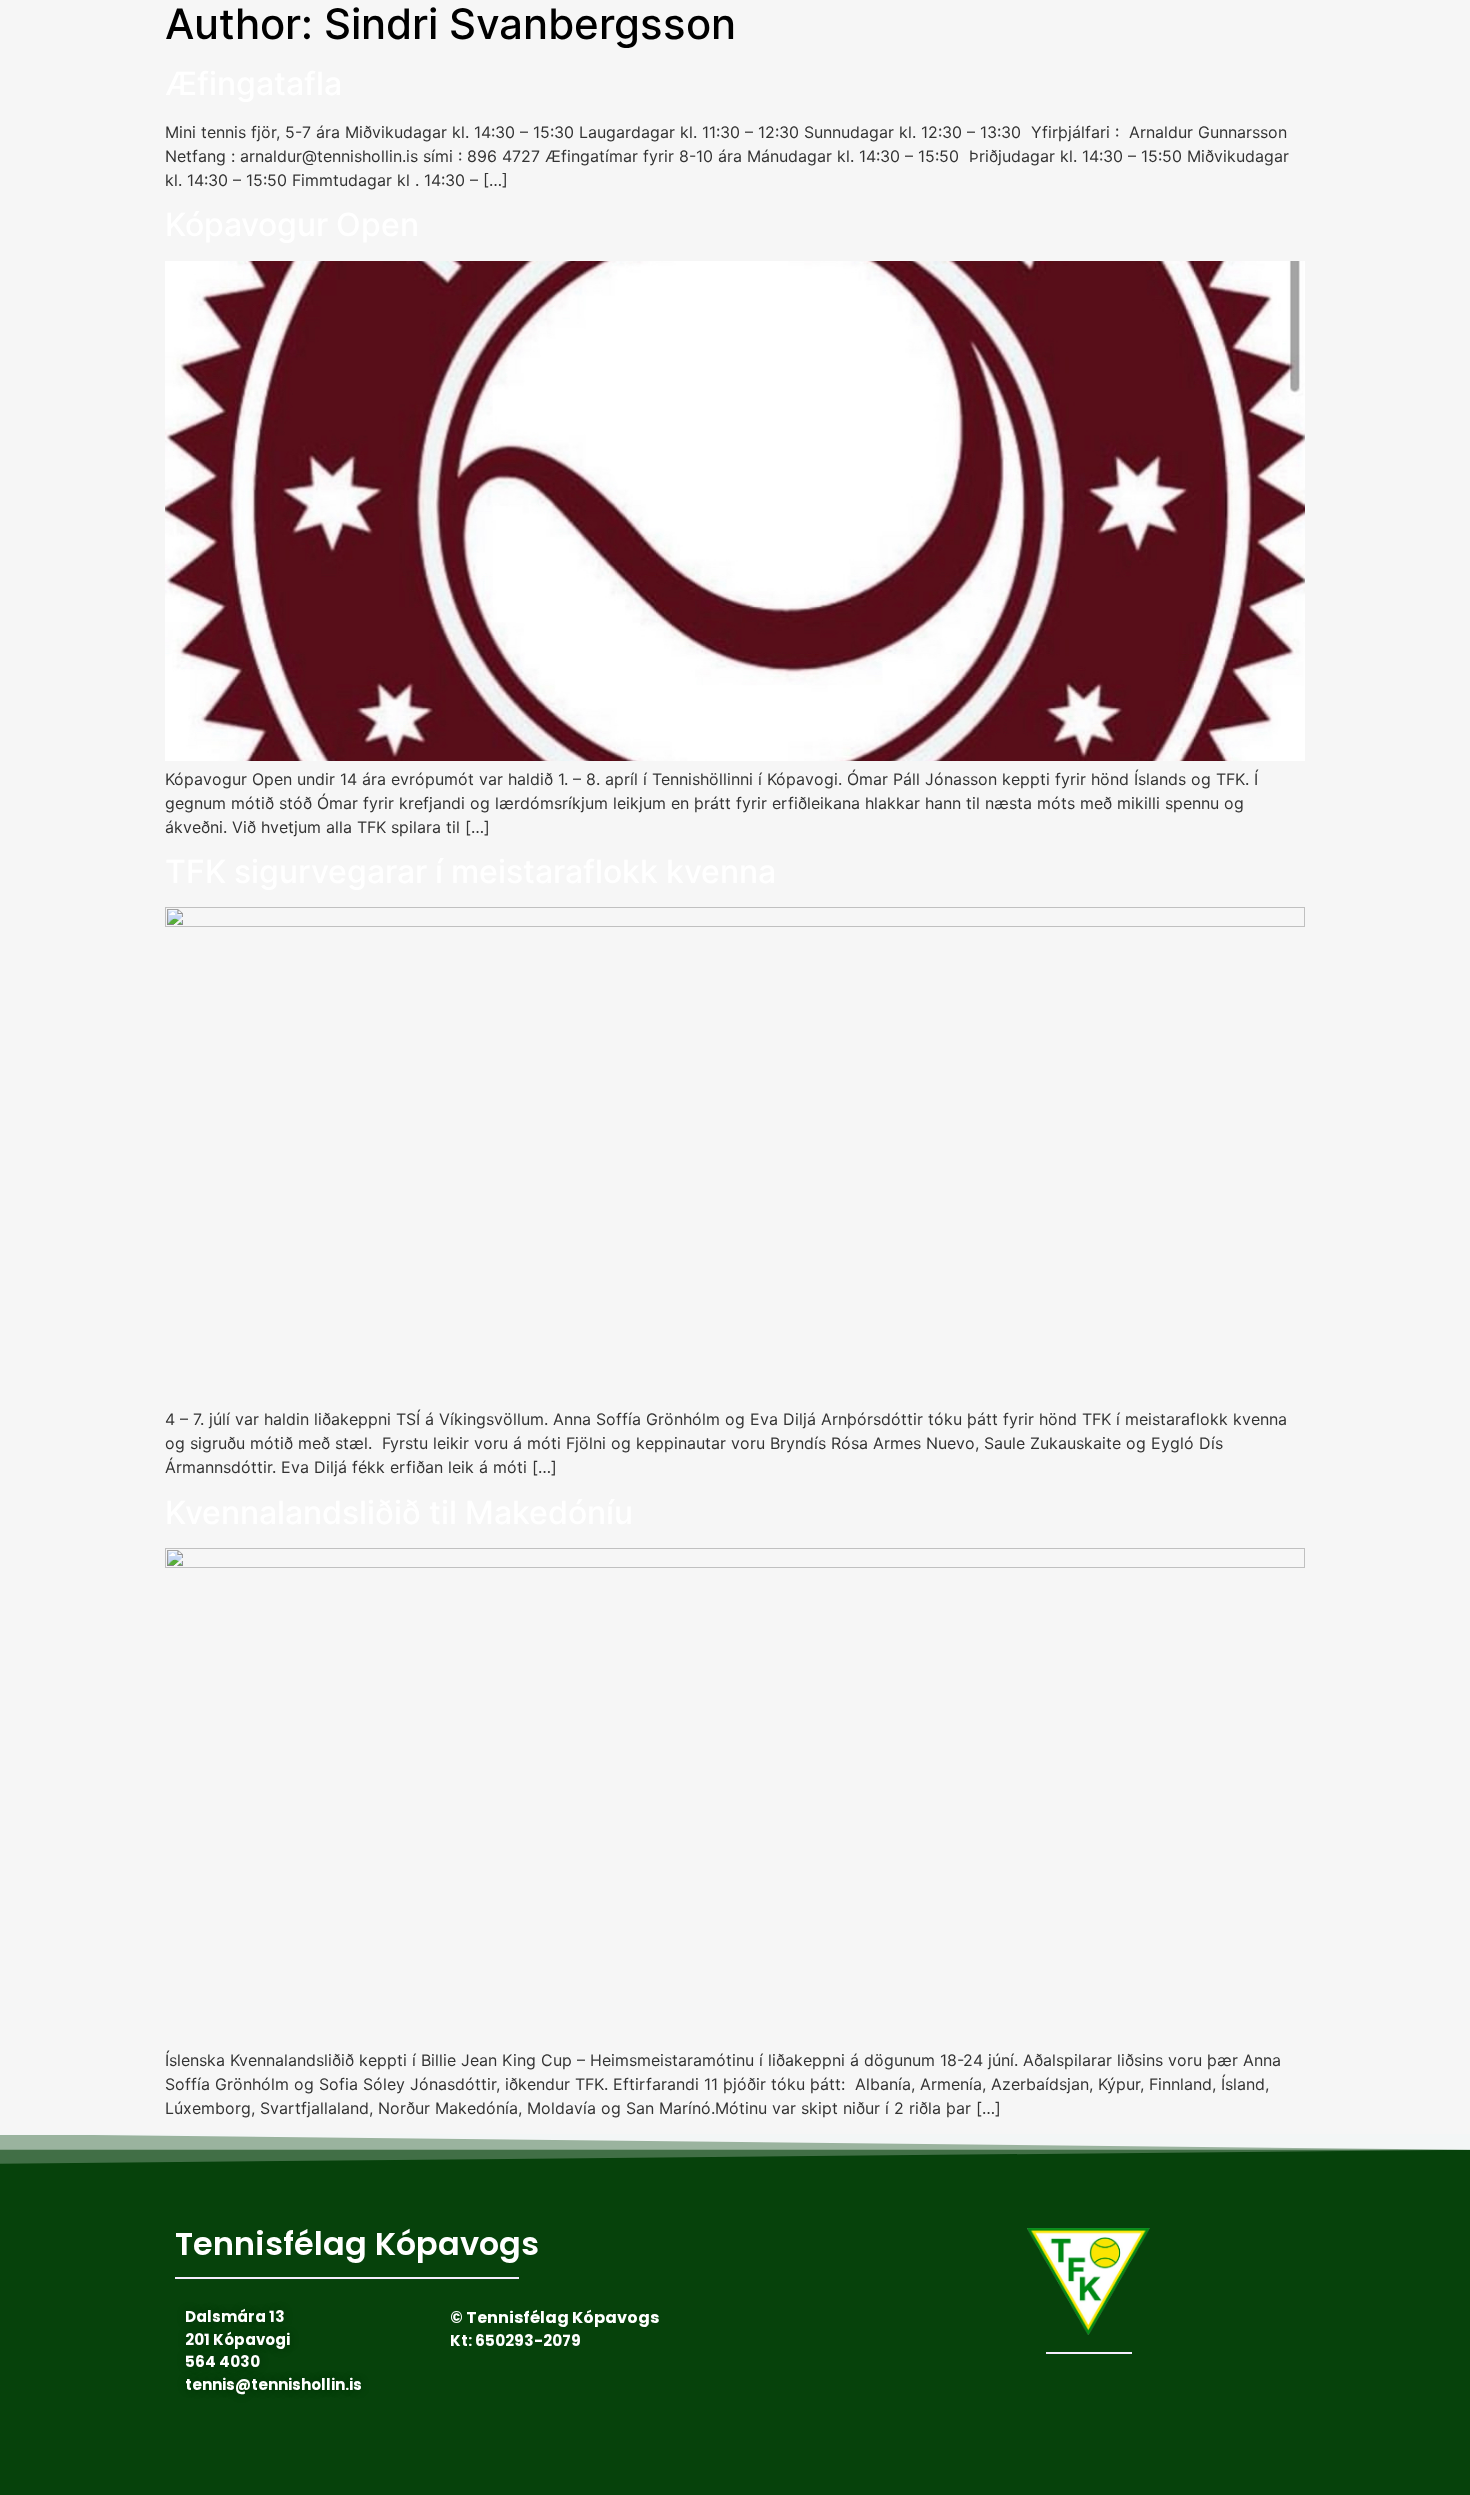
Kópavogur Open (292, 224)
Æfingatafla (253, 83)
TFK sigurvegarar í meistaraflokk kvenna (470, 871)
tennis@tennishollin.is (273, 2384)
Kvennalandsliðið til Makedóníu (399, 1512)
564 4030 (222, 2361)
